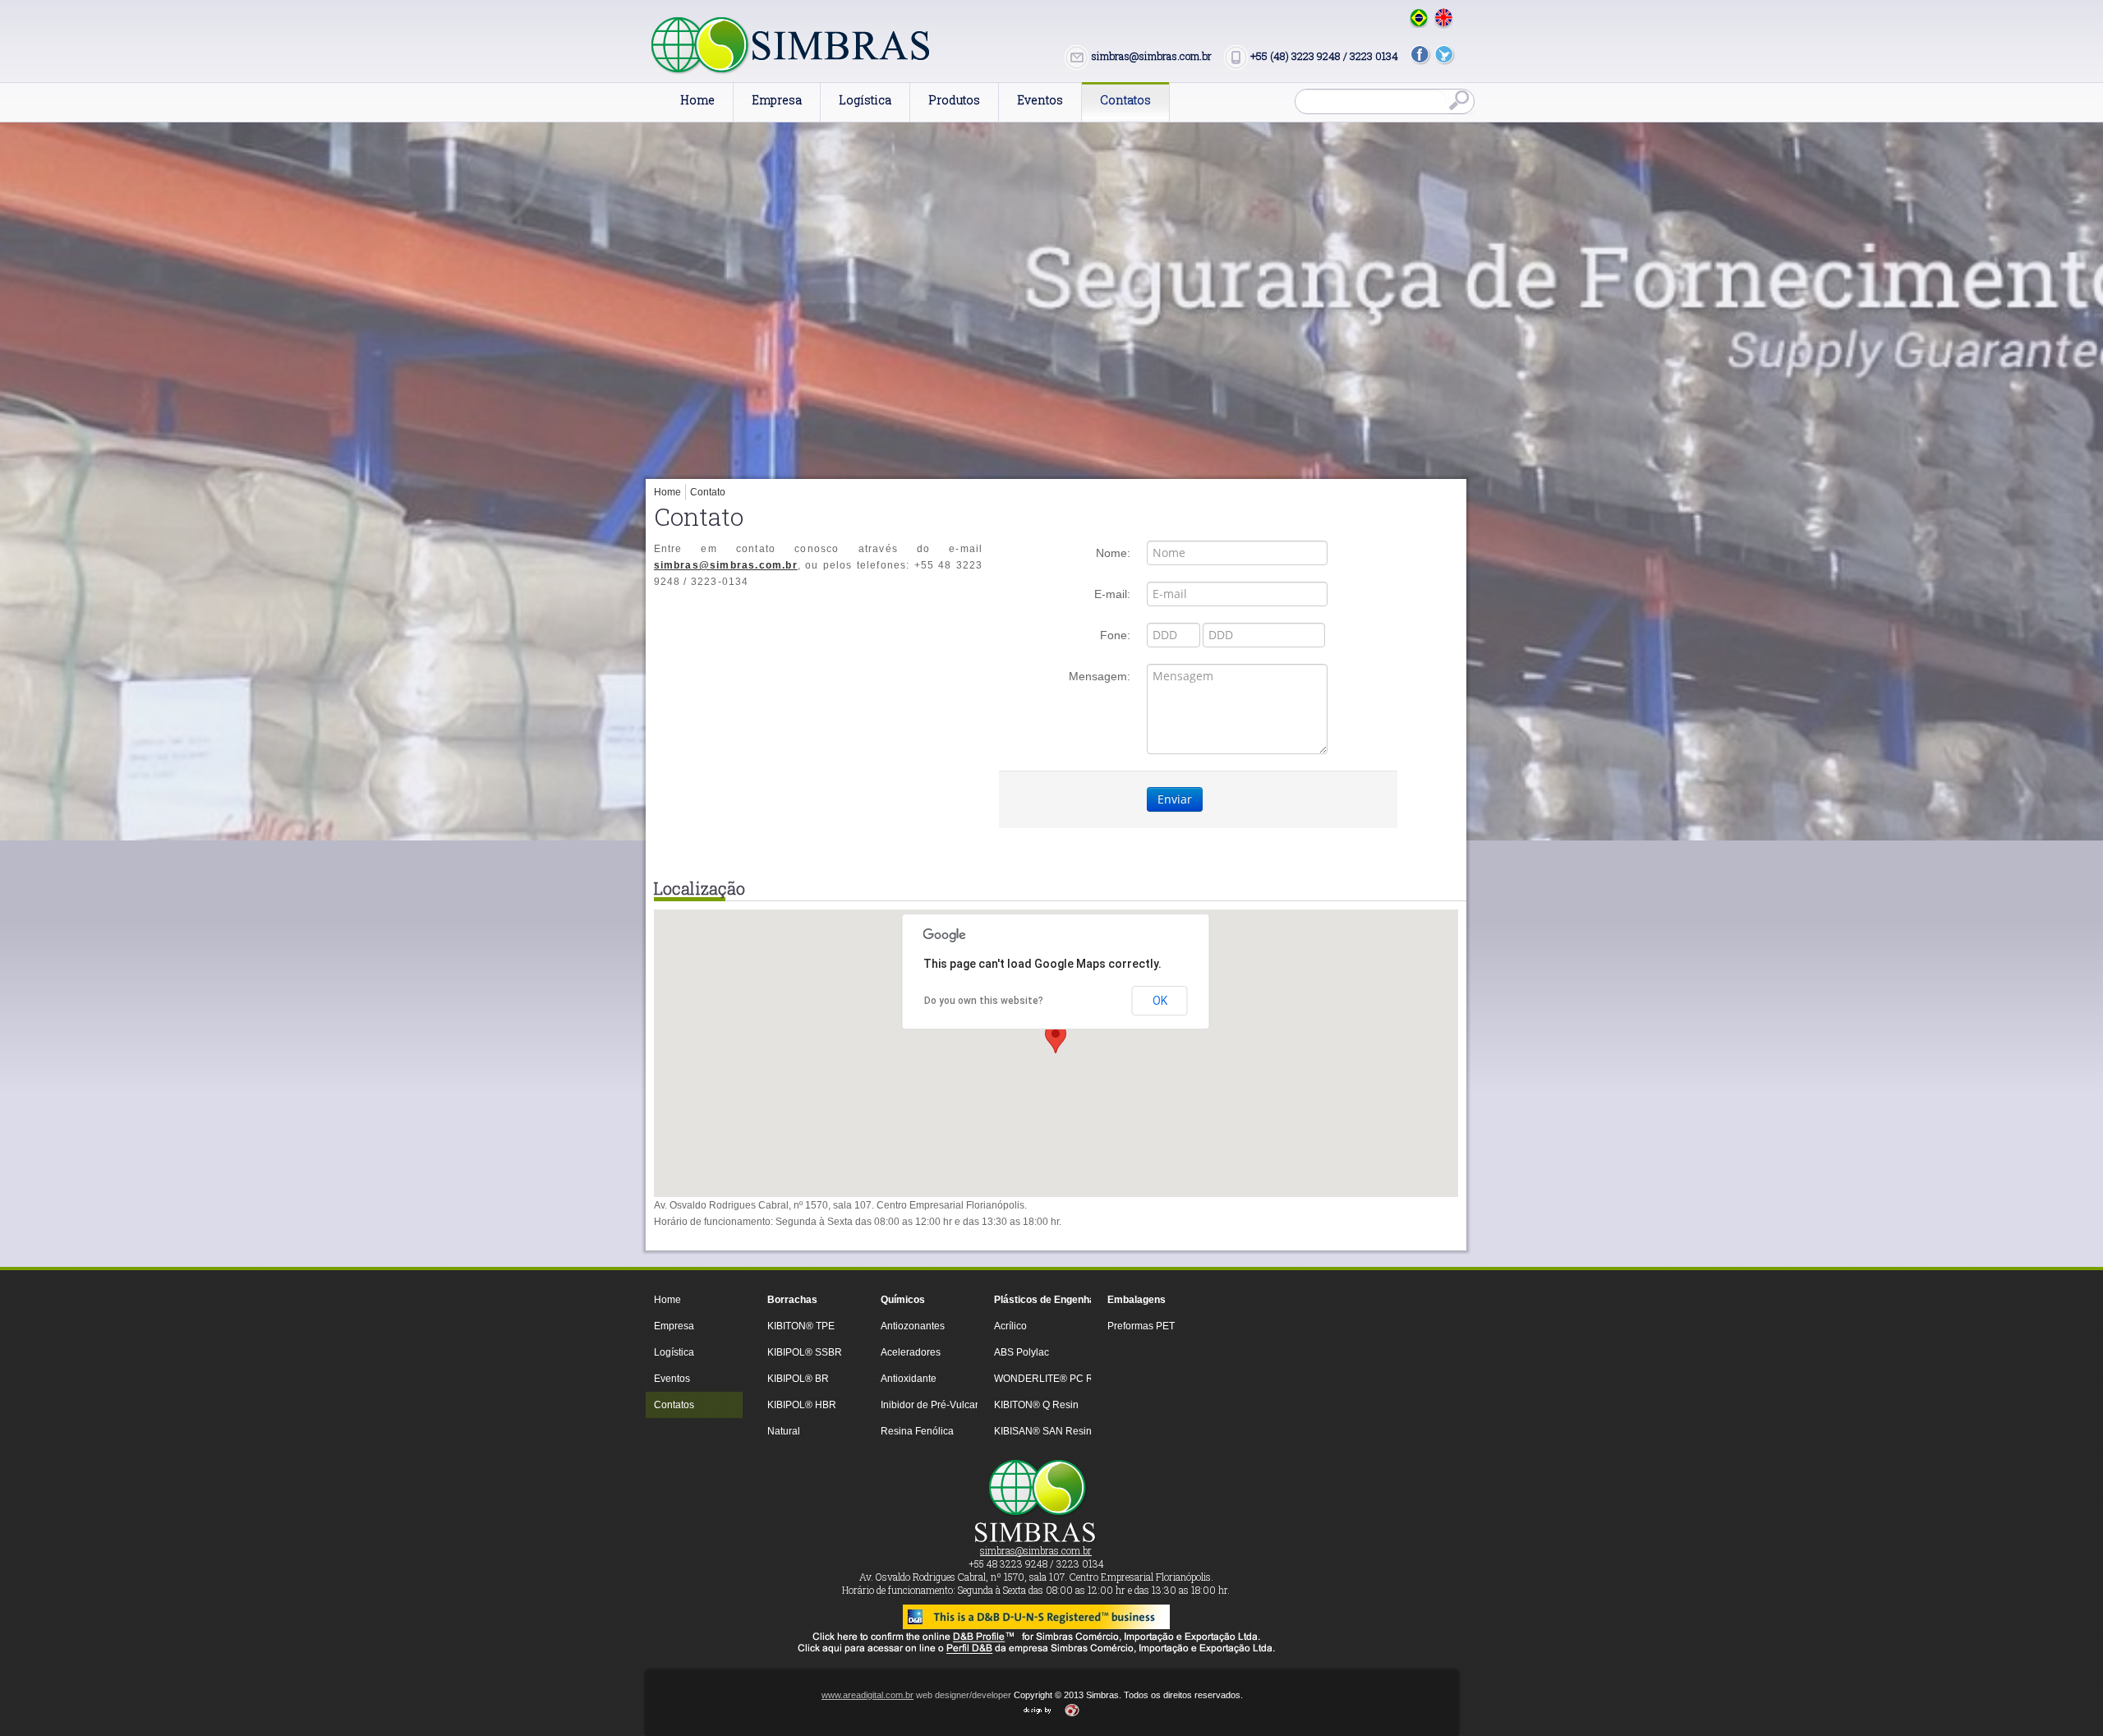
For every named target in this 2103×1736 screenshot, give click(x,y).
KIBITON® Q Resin (1036, 1405)
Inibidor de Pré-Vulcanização (925, 1405)
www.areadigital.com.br (867, 1695)
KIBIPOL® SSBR (805, 1352)
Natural (784, 1431)
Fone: (1115, 635)
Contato (708, 492)
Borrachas (792, 1300)
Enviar (1175, 799)
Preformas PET (1141, 1326)
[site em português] (1419, 18)
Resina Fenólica (917, 1431)
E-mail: (1112, 594)
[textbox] (1371, 101)
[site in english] (1444, 18)
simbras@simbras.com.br (726, 565)
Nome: (1113, 553)
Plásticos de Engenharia (1038, 1300)
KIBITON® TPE (801, 1326)
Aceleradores (911, 1352)
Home (667, 492)
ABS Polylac (1022, 1352)
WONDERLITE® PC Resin (1038, 1379)
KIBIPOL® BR (798, 1379)
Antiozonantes (913, 1326)
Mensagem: (1100, 676)
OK (1160, 1001)
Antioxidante (909, 1379)
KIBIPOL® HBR (802, 1405)
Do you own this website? (984, 1001)
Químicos (903, 1300)
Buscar (1461, 102)
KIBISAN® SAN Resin (1038, 1431)
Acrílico (1010, 1326)
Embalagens (1137, 1300)
